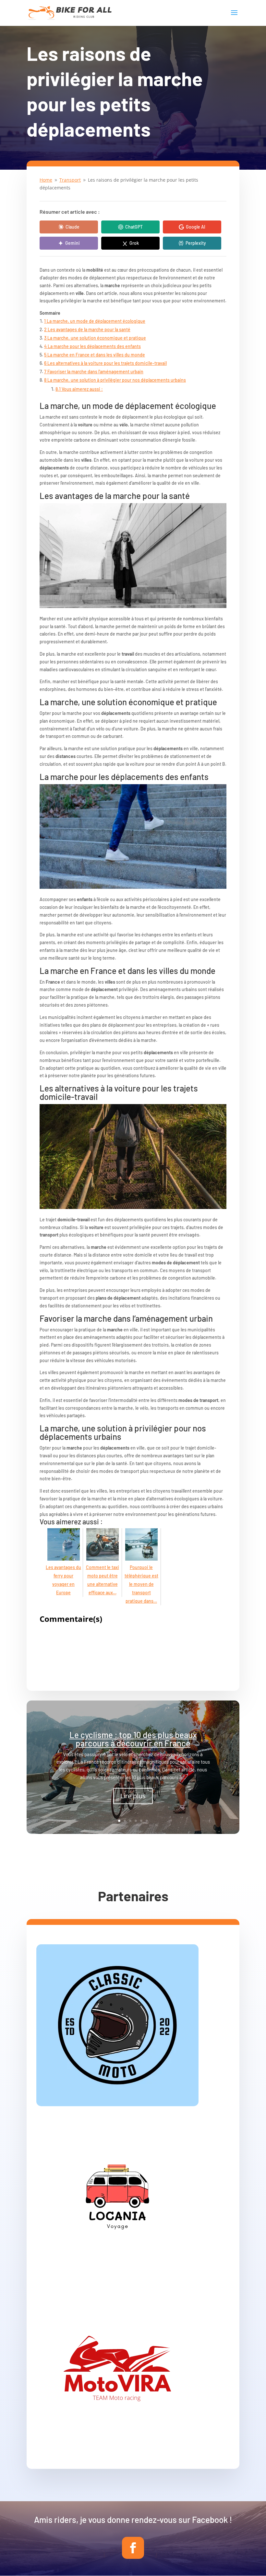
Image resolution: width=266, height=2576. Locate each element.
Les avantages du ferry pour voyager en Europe (63, 1580)
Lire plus (133, 1796)
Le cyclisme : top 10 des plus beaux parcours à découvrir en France (133, 1739)
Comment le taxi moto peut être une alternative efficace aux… (103, 1580)
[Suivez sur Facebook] (133, 2548)
